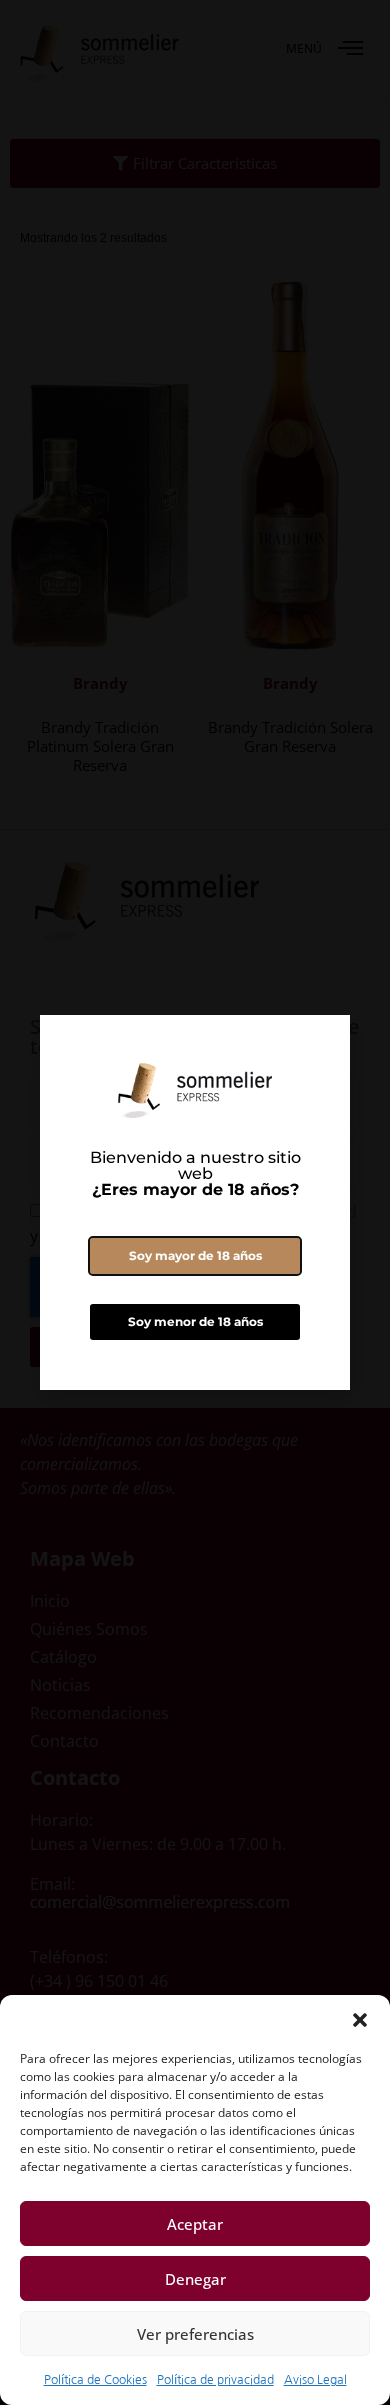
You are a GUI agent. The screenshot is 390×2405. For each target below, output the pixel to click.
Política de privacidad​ (215, 2380)
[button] (360, 2020)
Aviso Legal (315, 2380)
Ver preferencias (195, 2334)
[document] (195, 1202)
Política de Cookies (95, 2380)
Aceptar (195, 2224)
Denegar (195, 2279)
